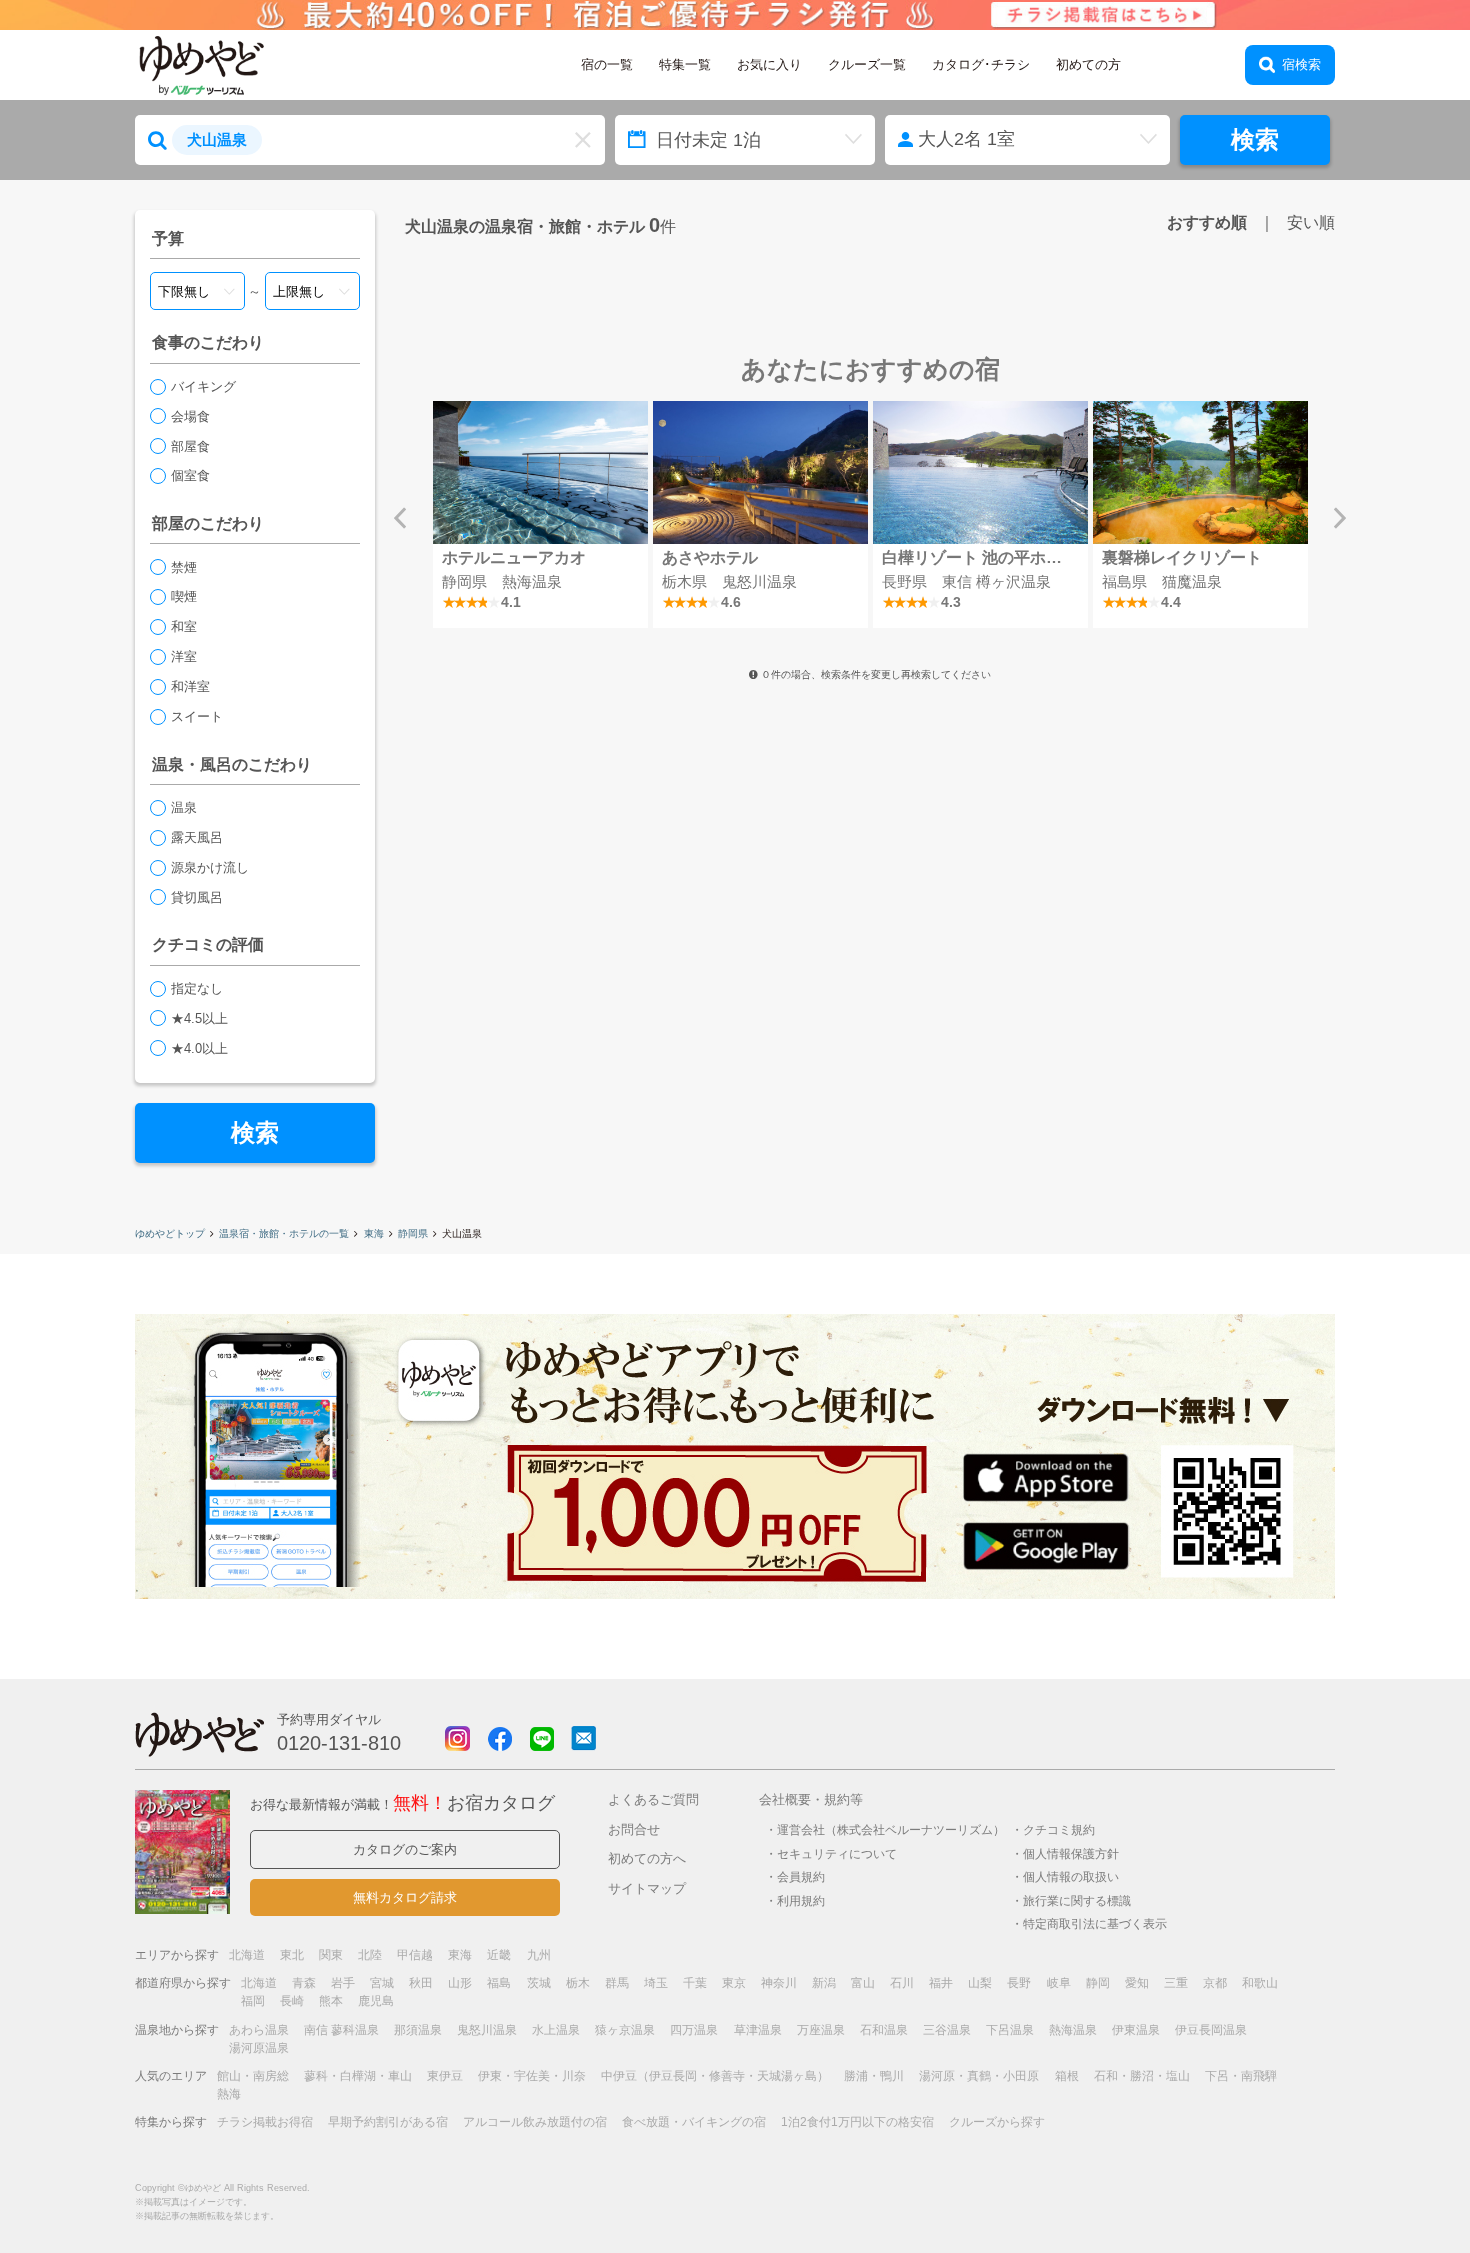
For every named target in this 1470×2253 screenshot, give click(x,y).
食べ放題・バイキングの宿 (694, 2122)
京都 (1215, 1983)
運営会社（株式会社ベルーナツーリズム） (891, 1829)
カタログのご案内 (405, 1849)
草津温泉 (758, 2030)
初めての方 (1088, 64)
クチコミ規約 (1059, 1829)
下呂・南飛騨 (1241, 2076)
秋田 (421, 1983)
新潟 (824, 1983)
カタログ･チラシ (981, 64)
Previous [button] (400, 518)
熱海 (229, 2094)
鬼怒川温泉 (487, 2030)
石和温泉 (884, 2030)
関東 (331, 1955)
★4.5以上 (199, 1018)
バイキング (203, 386)
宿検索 (1301, 64)
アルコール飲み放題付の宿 (535, 2122)
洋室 (184, 656)
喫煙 (184, 596)
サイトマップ (647, 1888)
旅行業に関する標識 (1077, 1900)
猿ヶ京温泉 (625, 2030)
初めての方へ (647, 1858)
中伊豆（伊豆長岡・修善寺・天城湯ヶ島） (715, 2076)
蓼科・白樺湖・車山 (358, 2076)
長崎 (292, 2001)
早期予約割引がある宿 (388, 2122)
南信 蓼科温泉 (341, 2030)
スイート (197, 716)
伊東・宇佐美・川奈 (532, 2076)
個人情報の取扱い (1071, 1876)
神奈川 (779, 1983)
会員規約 (801, 1876)
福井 (941, 1983)
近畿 (499, 1955)
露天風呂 (197, 837)
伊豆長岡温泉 (1211, 2030)
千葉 (695, 1983)
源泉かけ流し (210, 867)
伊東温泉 (1136, 2030)
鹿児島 (376, 2001)
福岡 (253, 2001)
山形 (460, 1983)
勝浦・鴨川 (874, 2076)
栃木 (578, 1983)
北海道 (247, 1955)
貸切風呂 (197, 897)
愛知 (1137, 1983)
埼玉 (656, 1983)
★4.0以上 (199, 1048)
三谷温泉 (947, 2030)
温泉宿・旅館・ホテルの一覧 (284, 1233)
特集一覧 (685, 64)
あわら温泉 (259, 2030)
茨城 (539, 1983)
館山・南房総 (253, 2076)
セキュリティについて (837, 1853)
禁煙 (184, 567)
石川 (902, 1983)
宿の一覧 (607, 64)
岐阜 (1059, 1983)
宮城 (382, 1983)
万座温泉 (821, 2030)
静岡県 (413, 1233)
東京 (734, 1983)
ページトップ (1395, 2186)
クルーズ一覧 (867, 64)
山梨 (980, 1983)
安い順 (1311, 222)
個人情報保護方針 (1071, 1853)
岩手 (343, 1983)
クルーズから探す (997, 2122)
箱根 (1067, 2076)
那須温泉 (418, 2030)
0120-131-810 (339, 1743)
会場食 (190, 416)
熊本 (331, 2001)
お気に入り (769, 64)
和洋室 (190, 686)
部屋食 (190, 446)
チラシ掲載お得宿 (265, 2122)
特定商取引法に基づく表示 (1095, 1923)
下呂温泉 (1010, 2030)
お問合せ (634, 1829)
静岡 (1098, 1983)
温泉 (184, 807)
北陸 (370, 1955)
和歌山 (1260, 1983)
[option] (540, 514)
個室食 (190, 475)
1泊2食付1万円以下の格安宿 (857, 2122)
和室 (184, 626)
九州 (539, 1955)
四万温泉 (694, 2030)
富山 (863, 1983)
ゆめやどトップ (170, 1233)
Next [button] (1340, 518)
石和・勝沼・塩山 (1142, 2076)
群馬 (617, 1983)
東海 (374, 1233)
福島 (499, 1983)
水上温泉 (556, 2030)
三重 (1176, 1983)
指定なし (197, 988)
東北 (292, 1955)
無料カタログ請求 (405, 1897)
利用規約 (801, 1900)
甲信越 (415, 1955)
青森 (304, 1983)
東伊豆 (445, 2076)
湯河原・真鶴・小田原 (979, 2076)
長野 (1019, 1983)
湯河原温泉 (259, 2048)
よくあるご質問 (653, 1799)
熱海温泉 (1073, 2030)
